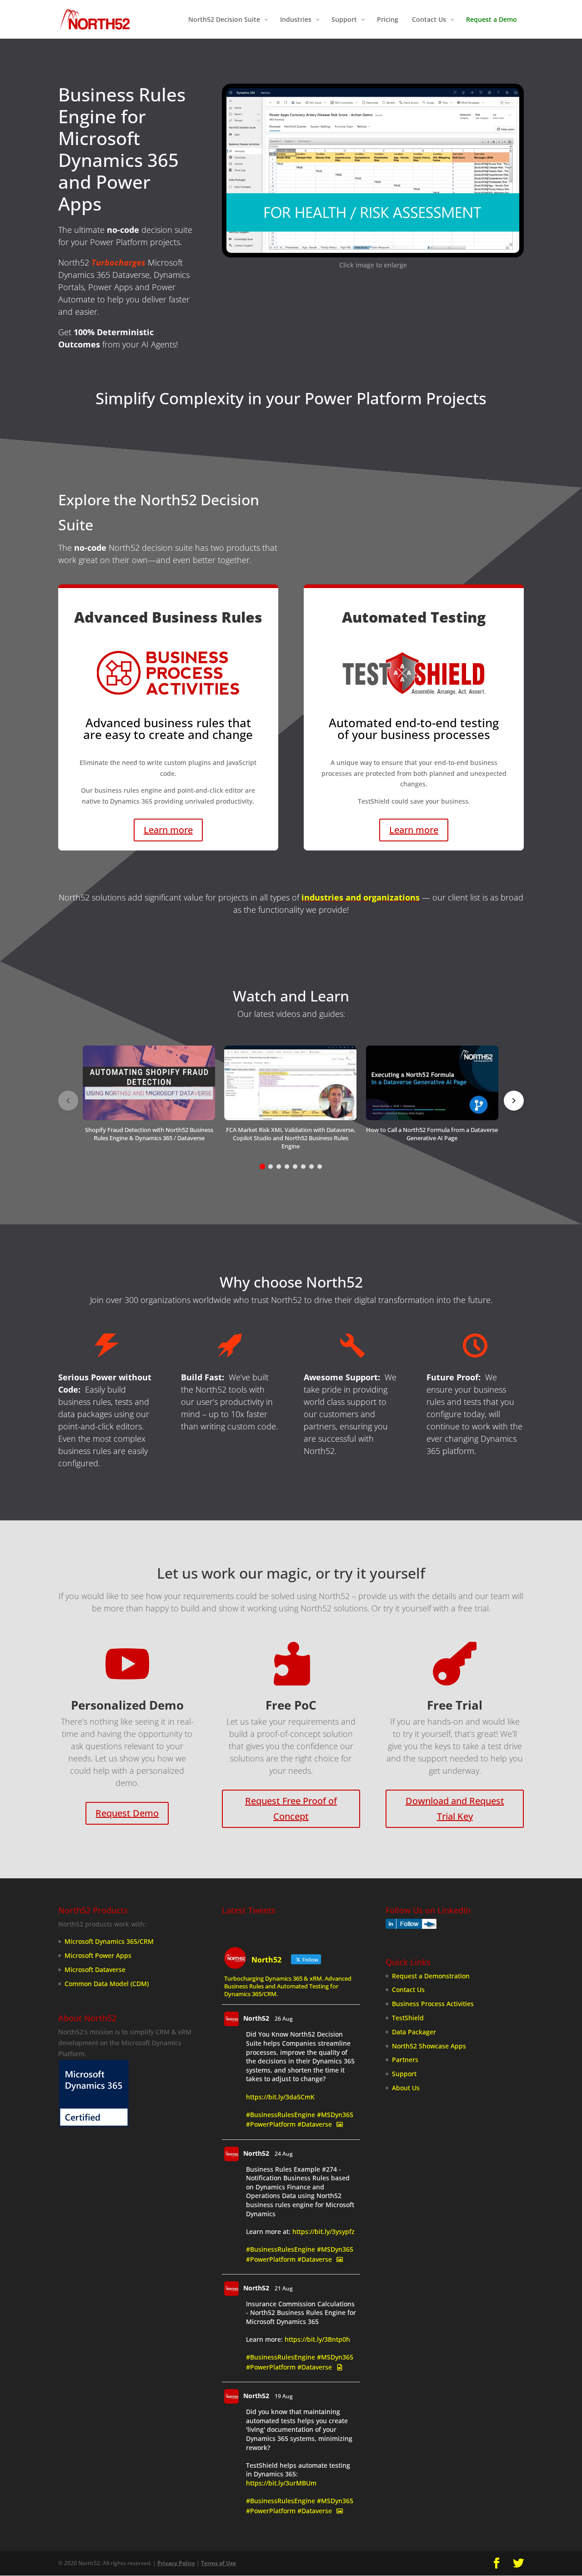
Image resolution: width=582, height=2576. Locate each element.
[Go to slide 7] (311, 1167)
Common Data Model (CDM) (107, 1984)
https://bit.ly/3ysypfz (324, 2231)
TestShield (408, 2018)
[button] (149, 1100)
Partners (405, 2060)
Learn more (168, 830)
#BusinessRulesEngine (281, 2115)
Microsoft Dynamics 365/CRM (109, 1942)
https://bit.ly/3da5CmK (280, 2097)
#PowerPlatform (271, 2125)
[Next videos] (514, 1101)
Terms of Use (218, 2563)
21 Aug (284, 2288)
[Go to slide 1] (262, 1167)
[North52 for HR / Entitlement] (373, 250)
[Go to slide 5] (295, 1167)
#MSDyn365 (335, 2115)
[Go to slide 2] (271, 1167)
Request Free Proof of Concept (291, 1809)
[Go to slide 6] (303, 1167)
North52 (256, 2019)
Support (404, 2074)
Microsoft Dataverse (95, 1970)
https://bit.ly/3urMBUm (281, 2483)
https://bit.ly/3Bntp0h (317, 2340)
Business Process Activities (433, 2004)
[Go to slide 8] (320, 1167)
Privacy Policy (176, 2563)
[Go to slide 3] (279, 1167)
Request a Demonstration (431, 1976)
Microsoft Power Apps (98, 1955)
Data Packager (414, 2032)
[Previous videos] (68, 1101)
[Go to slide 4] (287, 1167)
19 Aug (284, 2397)
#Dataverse (315, 2125)
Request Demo (127, 1813)
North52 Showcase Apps (429, 2046)
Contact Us (408, 1990)
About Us (406, 2088)
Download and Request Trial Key (455, 1809)
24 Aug (284, 2154)
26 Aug (284, 2019)
